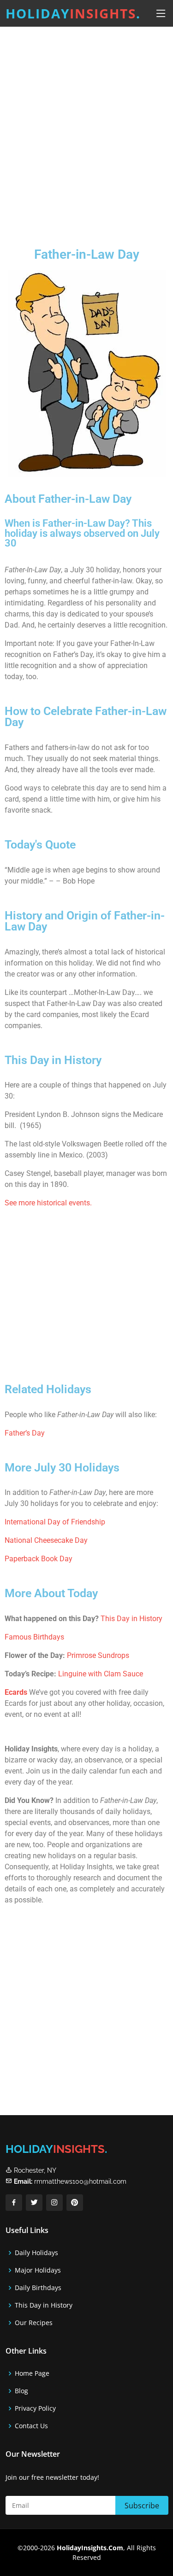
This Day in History (131, 1619)
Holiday (73, 13)
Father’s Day (25, 1433)
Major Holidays (38, 2270)
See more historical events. (48, 1203)
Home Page (32, 2373)
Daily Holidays (36, 2253)
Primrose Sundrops (98, 1655)
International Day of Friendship (55, 1522)
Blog (21, 2391)
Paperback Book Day (39, 1559)
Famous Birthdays (34, 1637)
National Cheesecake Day (46, 1540)
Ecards (16, 1692)
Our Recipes (34, 2323)
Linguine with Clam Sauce (101, 1674)
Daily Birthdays (38, 2288)
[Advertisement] (86, 130)
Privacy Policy (35, 2408)
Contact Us (31, 2426)
